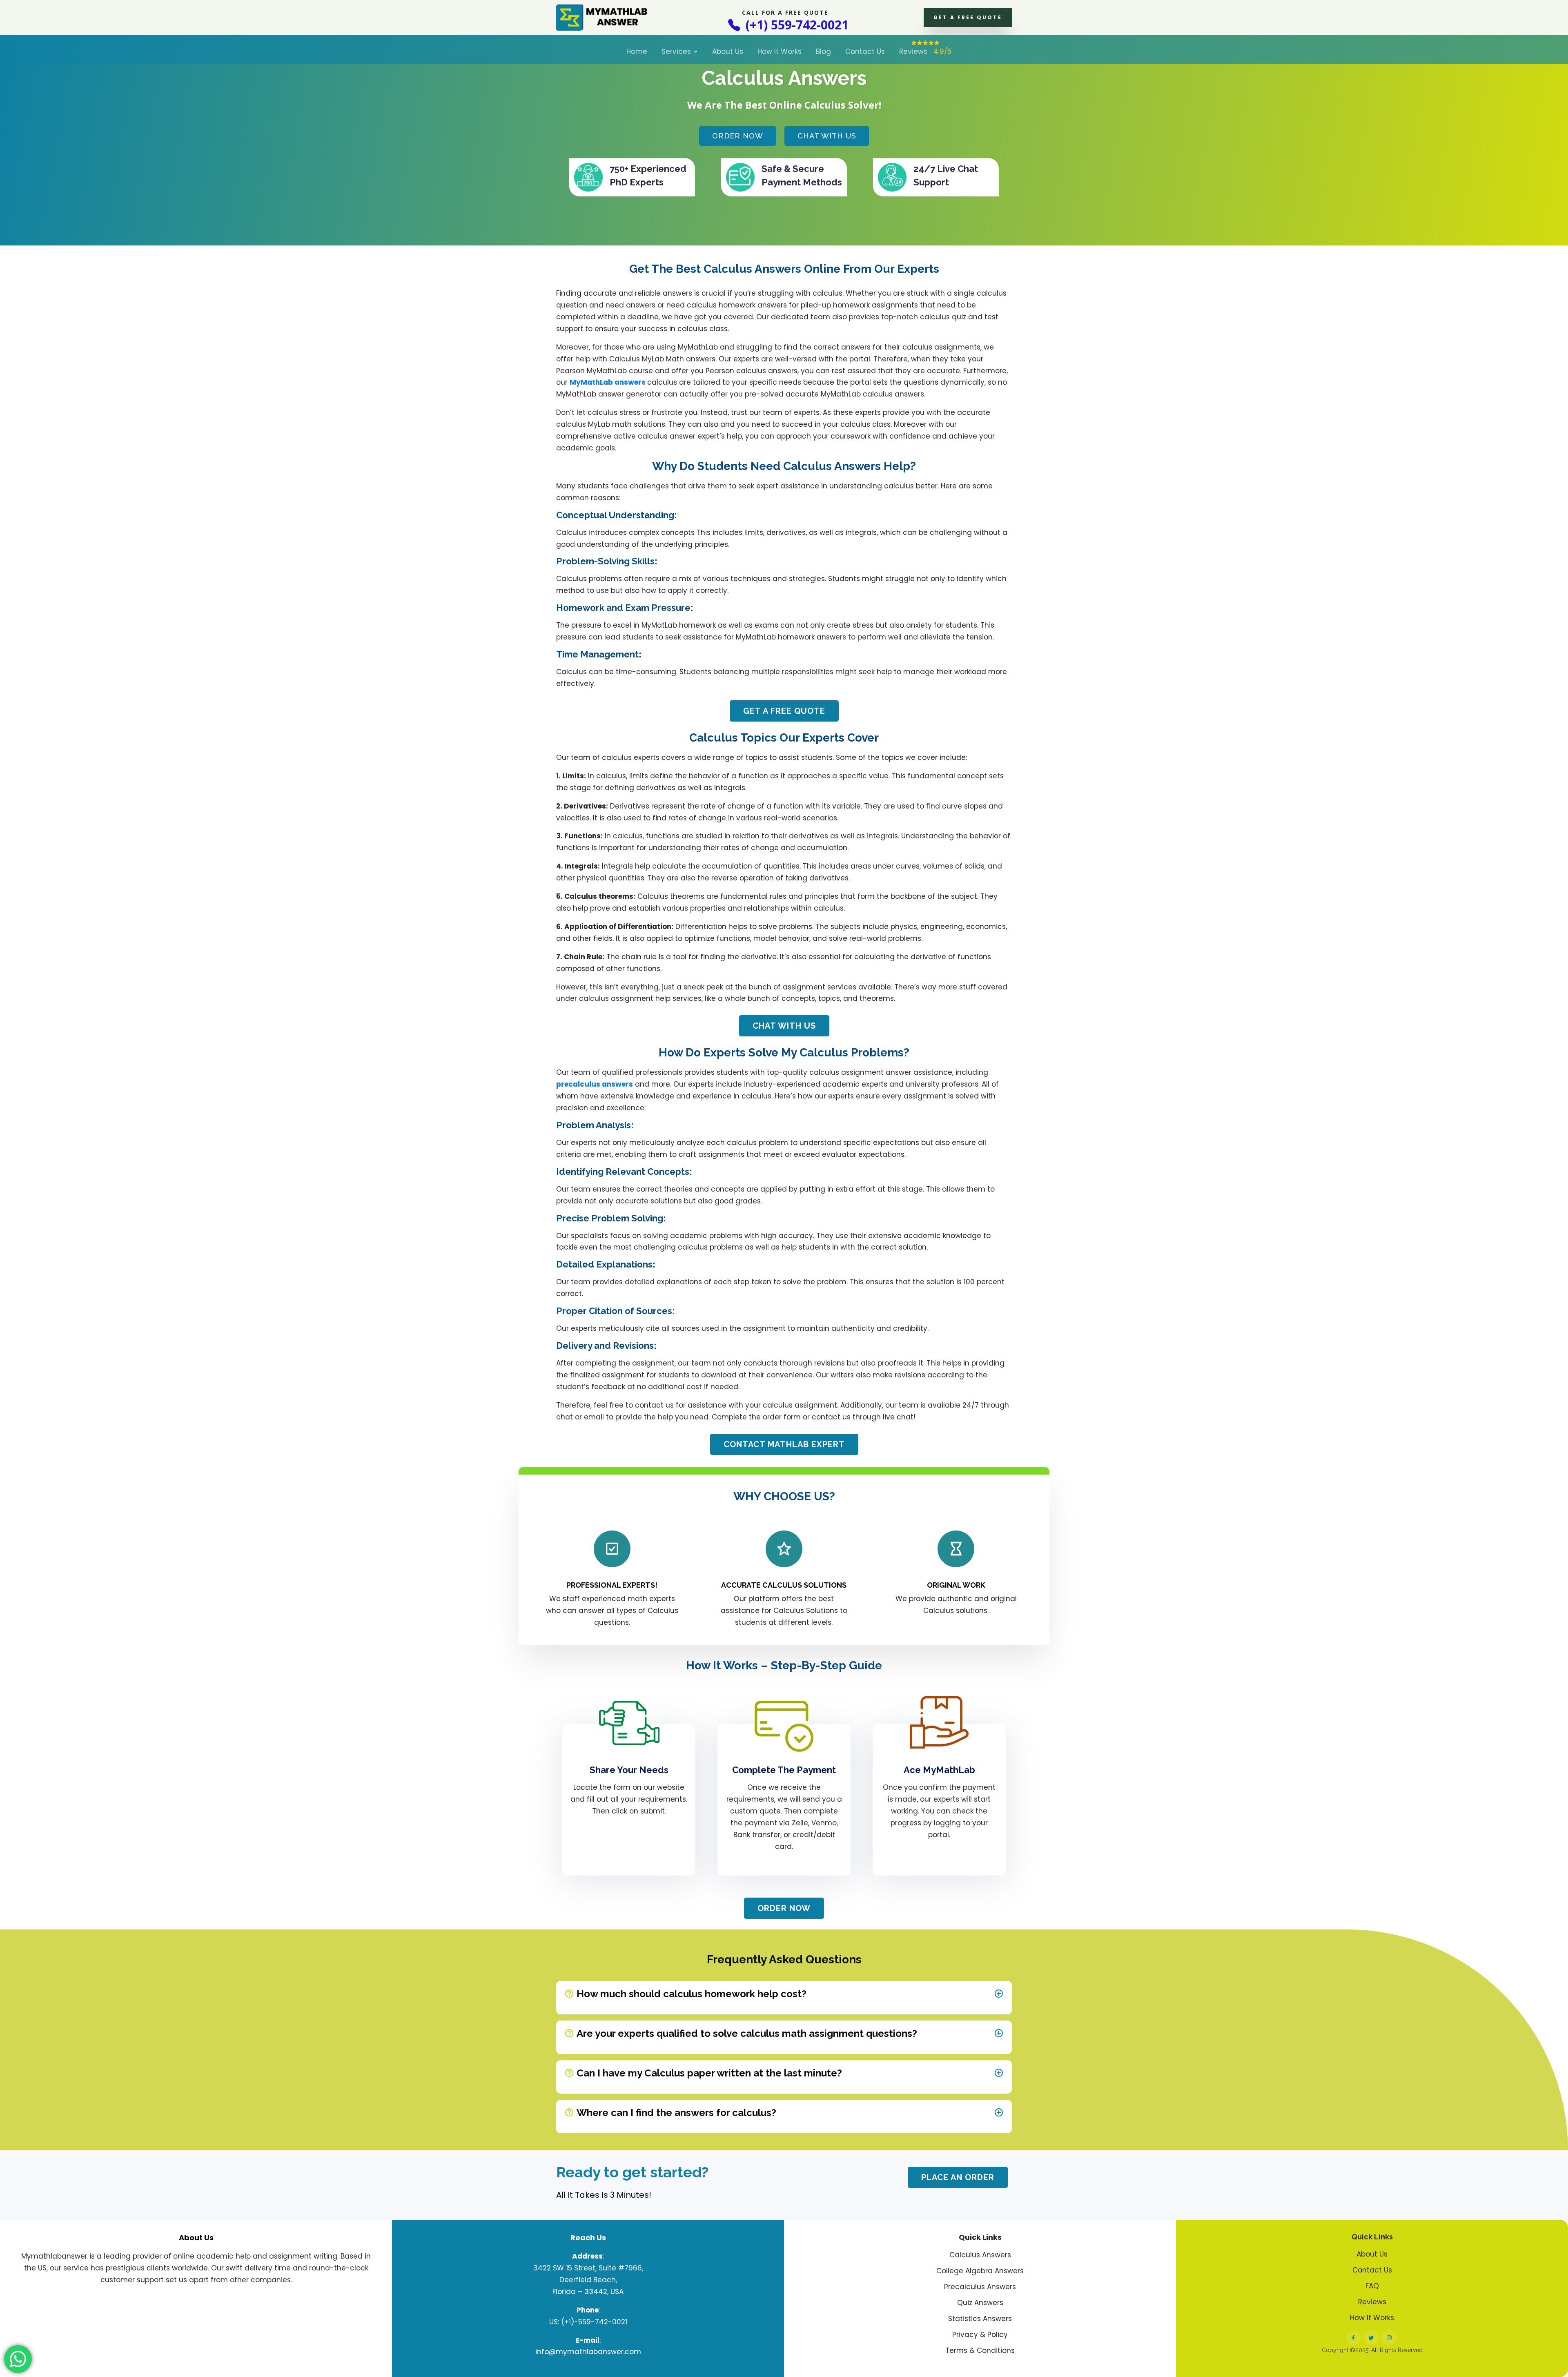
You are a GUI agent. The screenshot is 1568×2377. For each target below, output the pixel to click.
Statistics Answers (980, 2319)
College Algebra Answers (980, 2271)
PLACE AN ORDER (958, 2177)
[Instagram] (1389, 2338)
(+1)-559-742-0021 (594, 2322)
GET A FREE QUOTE (968, 17)
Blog (823, 51)
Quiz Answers (980, 2303)
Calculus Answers (980, 2255)
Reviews (925, 51)
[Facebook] (1353, 2338)
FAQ (1372, 2286)
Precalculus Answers (980, 2287)
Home (637, 51)
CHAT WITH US (784, 1026)
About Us (728, 51)
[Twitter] (1371, 2338)
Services (676, 51)
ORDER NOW (784, 1908)
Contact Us (865, 51)
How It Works (780, 51)
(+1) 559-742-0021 (795, 25)
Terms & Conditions (980, 2351)
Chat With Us (827, 136)
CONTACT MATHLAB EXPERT (784, 1444)
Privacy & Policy (980, 2335)
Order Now (738, 136)
